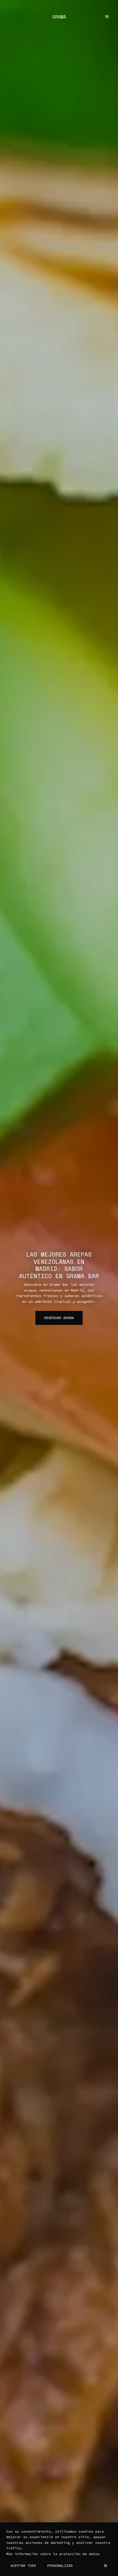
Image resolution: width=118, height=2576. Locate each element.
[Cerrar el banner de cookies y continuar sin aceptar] (105, 2566)
